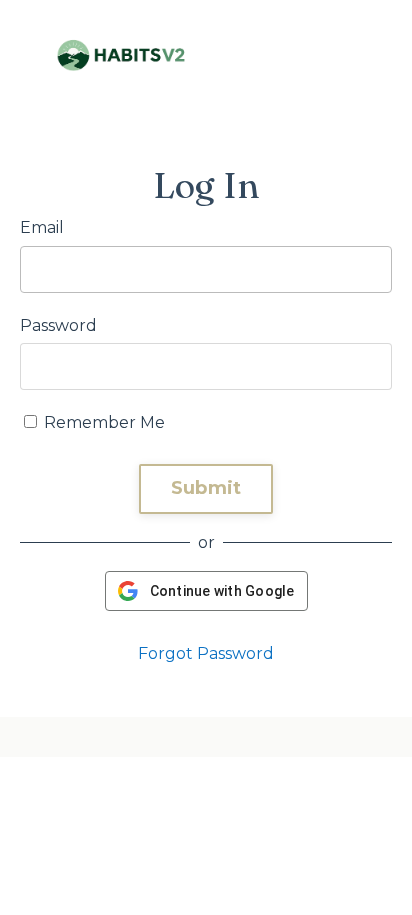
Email (42, 227)
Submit (206, 488)
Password (58, 325)
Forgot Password (206, 653)
